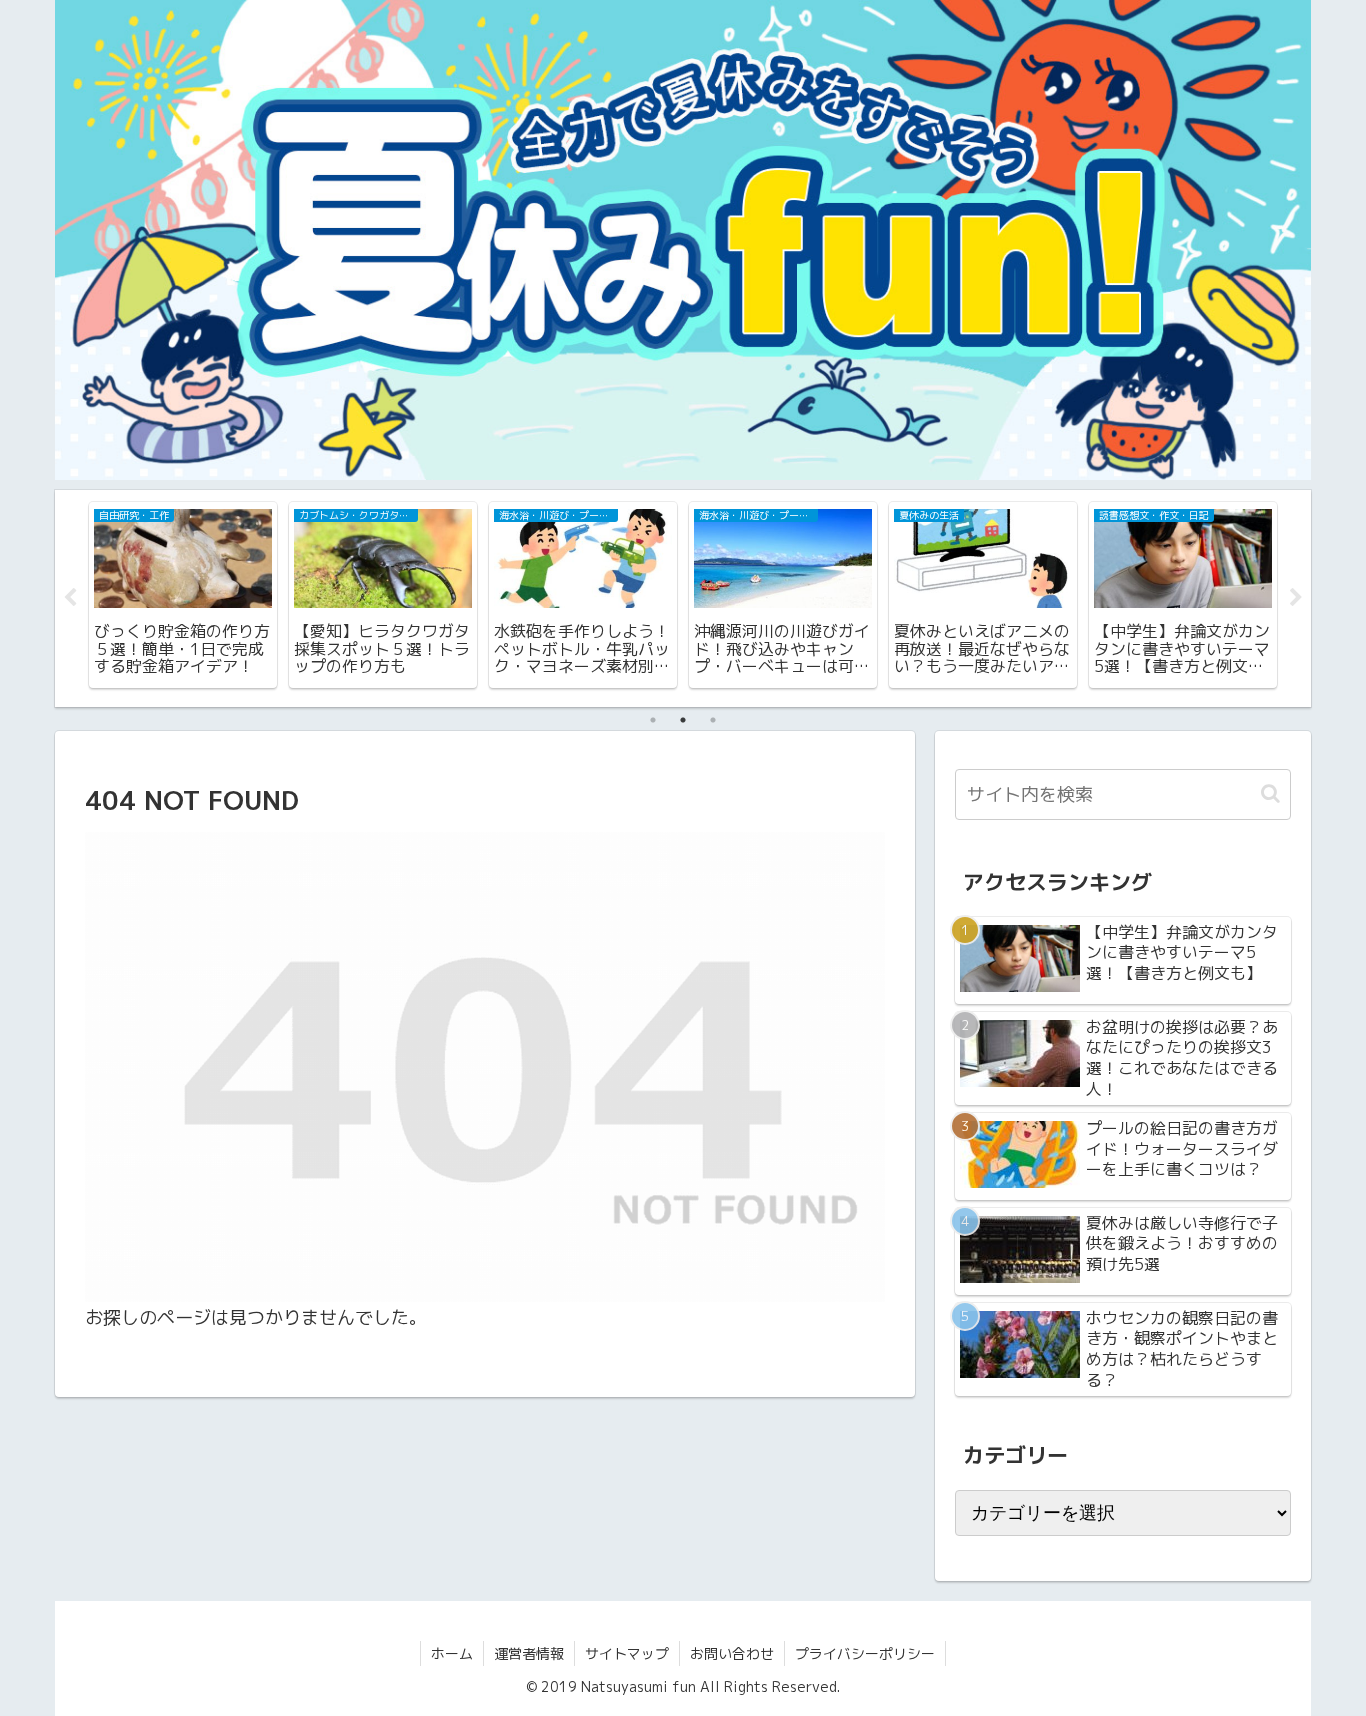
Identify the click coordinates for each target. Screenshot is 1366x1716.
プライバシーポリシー (865, 1653)
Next (1296, 598)
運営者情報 (529, 1653)
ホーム (452, 1653)
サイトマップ (627, 1653)
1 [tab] (653, 720)
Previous (70, 598)
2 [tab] (683, 720)
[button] (1270, 793)
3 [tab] (713, 720)
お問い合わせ (732, 1653)
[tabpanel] (183, 595)
